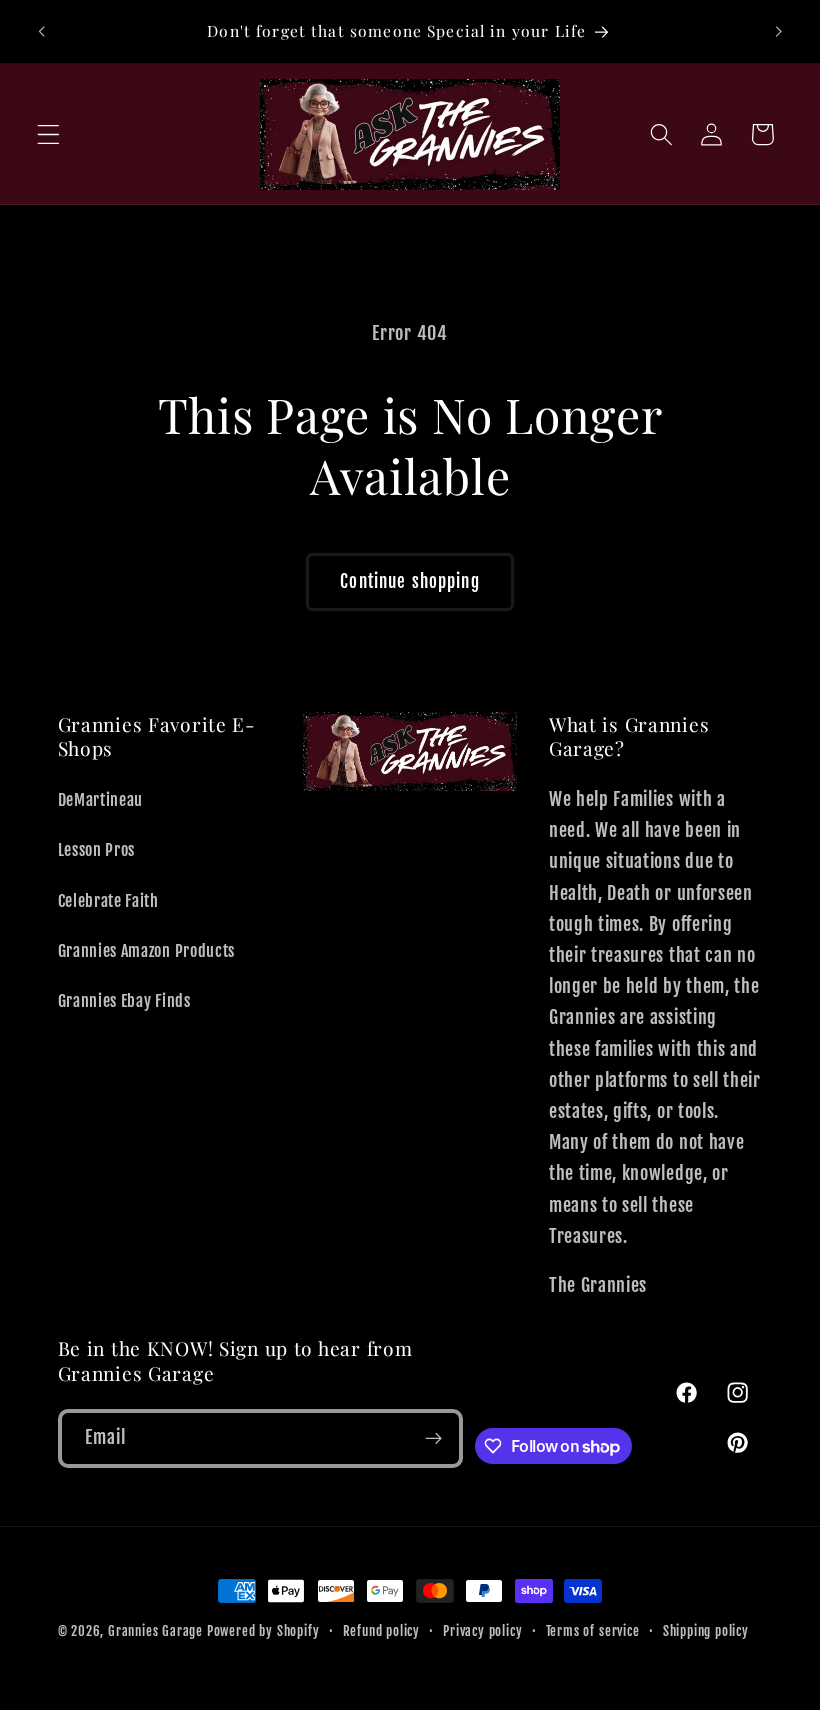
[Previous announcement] (42, 32)
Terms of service (593, 1631)
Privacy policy (482, 1631)
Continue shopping (410, 581)
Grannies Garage (155, 1631)
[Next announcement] (778, 32)
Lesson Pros (97, 850)
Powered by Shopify (263, 1631)
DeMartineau (101, 800)
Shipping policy (706, 1631)
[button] (48, 134)
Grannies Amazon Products (147, 951)
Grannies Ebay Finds (124, 1001)
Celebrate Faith (108, 901)
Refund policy (381, 1631)
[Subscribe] (434, 1439)
